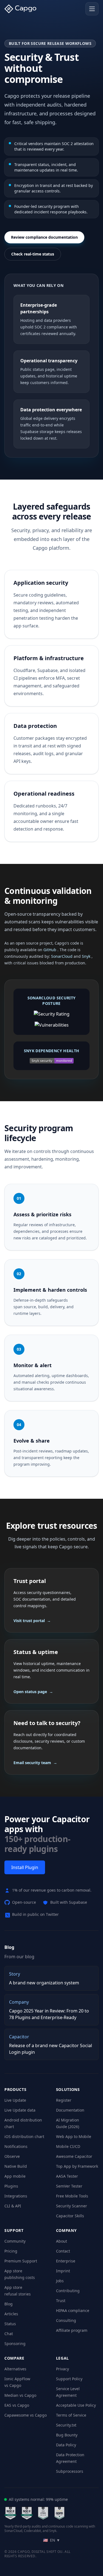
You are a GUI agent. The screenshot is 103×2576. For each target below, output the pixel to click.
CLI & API (13, 2206)
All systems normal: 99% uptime (38, 2499)
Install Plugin (25, 1867)
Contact (63, 2251)
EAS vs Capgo (17, 2405)
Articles (11, 2314)
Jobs (60, 2281)
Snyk (87, 956)
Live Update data (20, 2110)
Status (10, 2324)
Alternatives (15, 2369)
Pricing (11, 2251)
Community (15, 2241)
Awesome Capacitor (74, 2156)
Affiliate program (72, 2330)
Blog (9, 2304)
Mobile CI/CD (68, 2146)
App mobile (15, 2176)
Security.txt (66, 2425)
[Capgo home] (22, 9)
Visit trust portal (32, 1621)
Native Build (16, 2166)
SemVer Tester (69, 2186)
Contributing (68, 2291)
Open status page (33, 1692)
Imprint (63, 2271)
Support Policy (69, 2379)
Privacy (62, 2369)
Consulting (66, 2320)
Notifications (16, 2146)
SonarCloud (62, 956)
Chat (9, 2334)
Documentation (70, 2110)
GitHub (50, 950)
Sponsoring (15, 2344)
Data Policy (66, 2445)
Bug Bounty (67, 2435)
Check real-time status (33, 254)
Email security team (35, 1763)
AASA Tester (67, 2176)
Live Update (15, 2100)
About (62, 2241)
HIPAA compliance (73, 2310)
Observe (12, 2156)
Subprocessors (70, 2471)
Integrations (16, 2196)
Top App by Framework (77, 2166)
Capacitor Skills (70, 2216)
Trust (61, 2301)
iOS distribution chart (24, 2136)
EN (52, 2540)
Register (64, 2100)
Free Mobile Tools (72, 2196)
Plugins (11, 2186)
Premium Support (21, 2261)
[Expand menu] (92, 9)
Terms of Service (71, 2415)
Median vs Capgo (20, 2395)
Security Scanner (72, 2206)
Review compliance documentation (44, 237)
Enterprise (66, 2261)
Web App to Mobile (74, 2136)
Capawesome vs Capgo (26, 2415)
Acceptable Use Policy (76, 2405)
